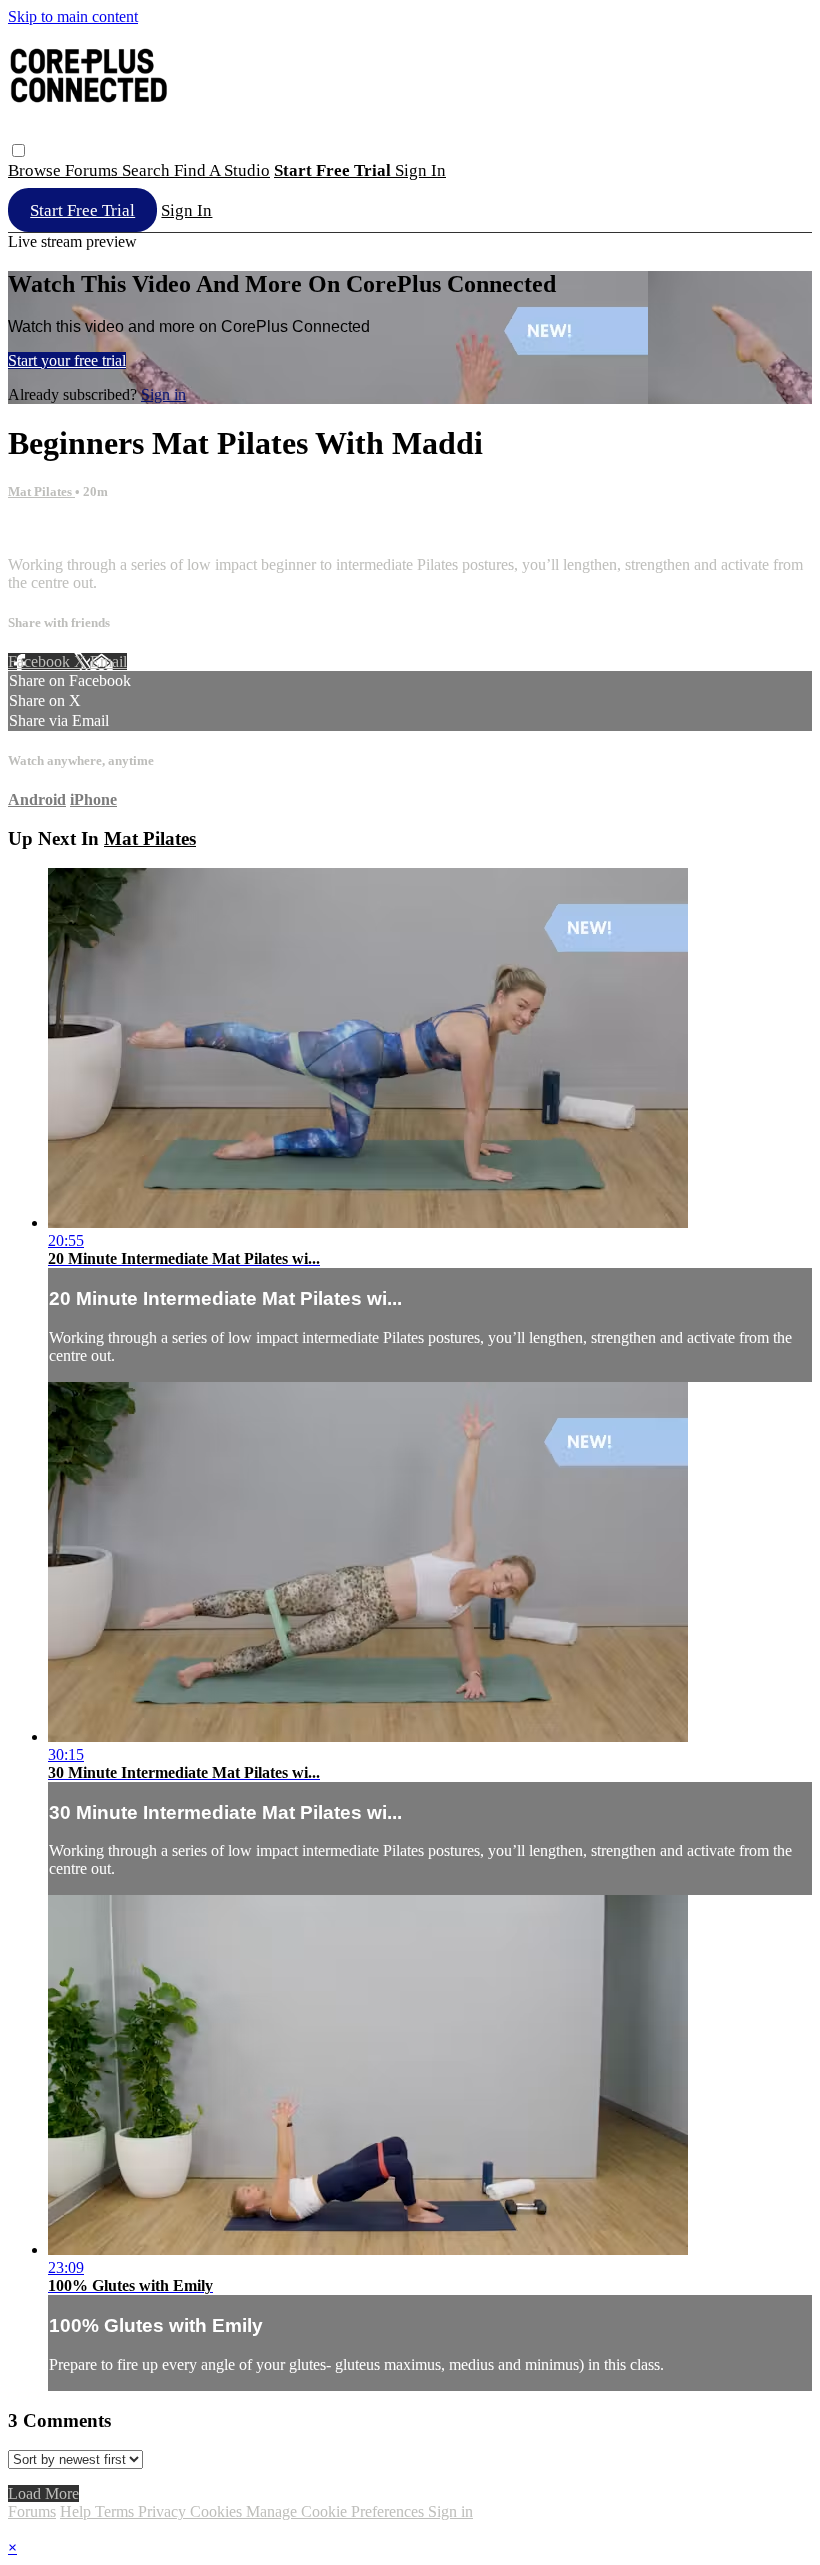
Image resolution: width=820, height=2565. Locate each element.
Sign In (186, 210)
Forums (93, 170)
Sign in (420, 170)
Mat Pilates (41, 491)
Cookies (218, 2511)
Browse (36, 170)
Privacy (164, 2511)
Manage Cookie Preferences (337, 2511)
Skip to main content (73, 16)
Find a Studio (222, 170)
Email (108, 661)
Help (77, 2511)
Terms (116, 2511)
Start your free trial (67, 360)
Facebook (41, 661)
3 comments (46, 530)
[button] (18, 150)
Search (148, 170)
